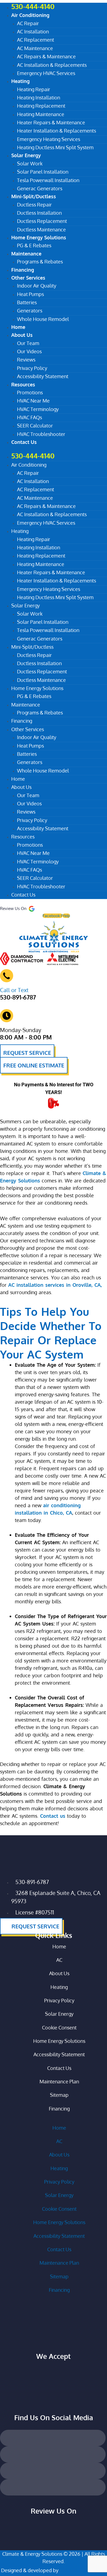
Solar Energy (26, 155)
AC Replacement (36, 40)
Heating (20, 81)
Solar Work (30, 163)
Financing (22, 721)
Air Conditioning (30, 15)
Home (18, 779)
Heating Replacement (41, 106)
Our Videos (29, 351)
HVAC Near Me (33, 401)
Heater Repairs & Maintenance (51, 122)
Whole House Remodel (43, 319)
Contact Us (24, 442)
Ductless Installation (39, 213)
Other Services (28, 278)
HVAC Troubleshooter (41, 434)
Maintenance (26, 254)
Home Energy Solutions (39, 237)
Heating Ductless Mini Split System (55, 147)
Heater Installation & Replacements (57, 131)
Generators (30, 311)
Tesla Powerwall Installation (48, 180)
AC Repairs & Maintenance (46, 56)
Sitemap (59, 2095)
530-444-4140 (33, 456)
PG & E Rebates (34, 696)
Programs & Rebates (40, 262)
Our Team (28, 343)
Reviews (26, 360)
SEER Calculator (35, 426)
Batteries (27, 302)
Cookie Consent (59, 2028)
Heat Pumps (30, 294)
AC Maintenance (35, 48)
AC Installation (33, 31)
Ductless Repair (34, 205)
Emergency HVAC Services (46, 73)
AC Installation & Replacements (52, 65)
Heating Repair (34, 89)
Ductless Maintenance (41, 680)
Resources (23, 384)
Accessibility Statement (43, 376)
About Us (22, 335)
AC (59, 1960)
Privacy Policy (32, 368)
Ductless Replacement (42, 221)
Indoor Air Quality (37, 286)
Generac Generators (40, 639)
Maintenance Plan (59, 2081)
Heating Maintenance (41, 114)
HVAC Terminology (38, 409)
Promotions (30, 392)
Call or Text (14, 990)
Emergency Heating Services (49, 139)
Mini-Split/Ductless (34, 196)
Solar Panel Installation (43, 172)
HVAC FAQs (29, 417)
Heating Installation (39, 97)
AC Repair (28, 23)
